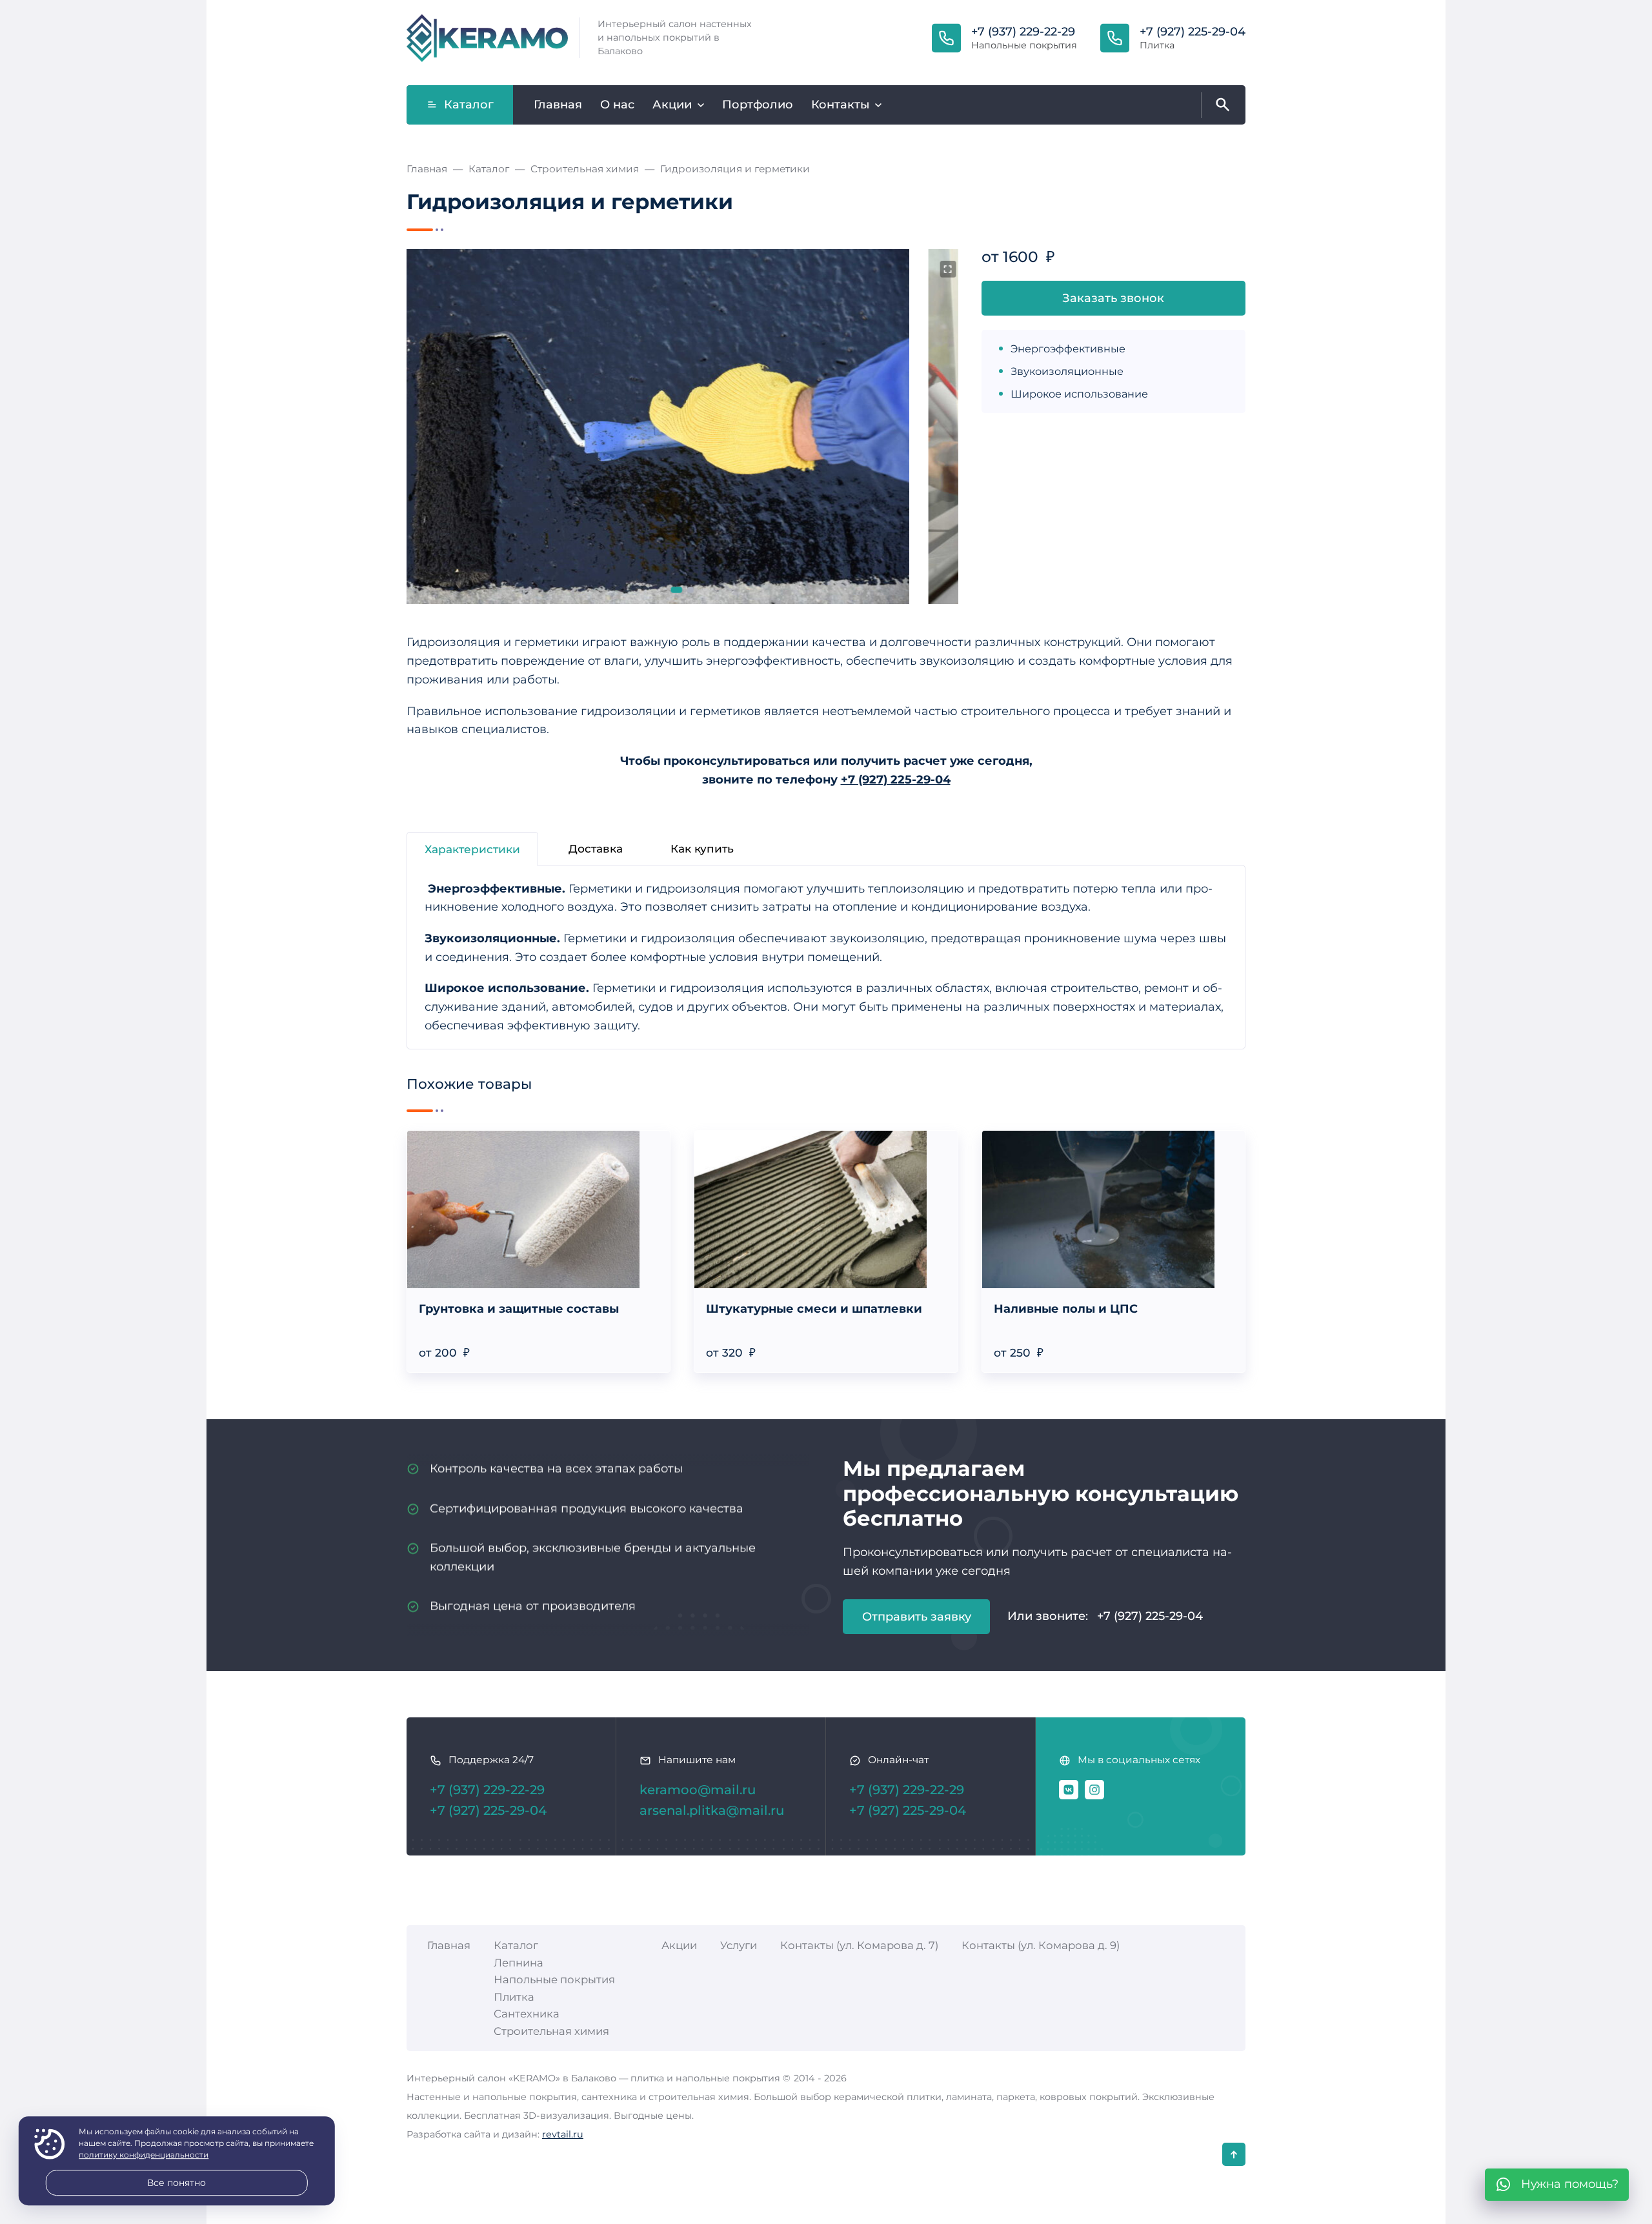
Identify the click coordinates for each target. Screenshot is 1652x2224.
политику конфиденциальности (144, 2155)
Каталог (469, 105)
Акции (679, 1945)
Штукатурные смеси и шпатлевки (814, 1309)
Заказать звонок (1113, 298)
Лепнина (519, 1963)
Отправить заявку (917, 1617)
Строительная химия (551, 2031)
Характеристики (472, 849)
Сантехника (527, 2014)
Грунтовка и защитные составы (519, 1309)
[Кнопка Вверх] (1234, 2154)
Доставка (596, 848)
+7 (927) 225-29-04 (1193, 32)
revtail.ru (563, 2134)
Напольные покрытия (554, 1979)
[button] (677, 590)
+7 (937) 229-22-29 (1023, 32)
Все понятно (176, 2183)
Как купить (702, 848)
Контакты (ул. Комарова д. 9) (1041, 1945)
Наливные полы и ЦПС (1066, 1309)
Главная (449, 1945)
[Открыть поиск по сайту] (1220, 105)
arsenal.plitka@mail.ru (712, 1810)
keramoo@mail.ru (698, 1790)
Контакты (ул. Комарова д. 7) (859, 1945)
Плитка (514, 1997)
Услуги (739, 1945)
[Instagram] (1094, 1790)
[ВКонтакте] (1069, 1790)
